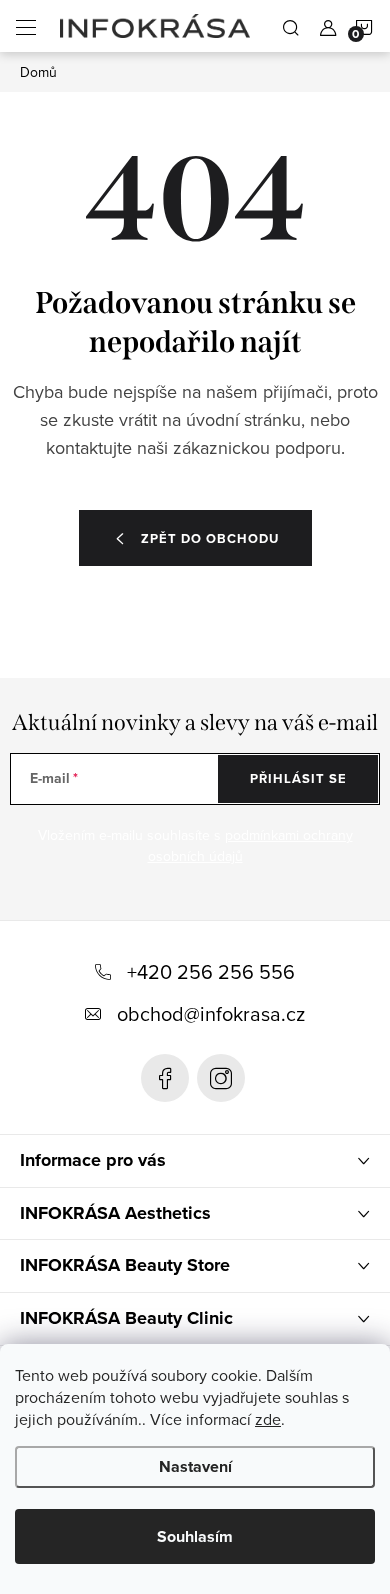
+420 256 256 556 (211, 971)
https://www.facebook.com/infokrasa (165, 1078)
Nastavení (195, 1466)
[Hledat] (291, 26)
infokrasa (221, 1078)
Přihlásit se (298, 778)
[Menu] (26, 26)
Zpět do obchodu (210, 538)
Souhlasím (195, 1536)
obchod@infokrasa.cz (211, 1013)
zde (268, 1419)
